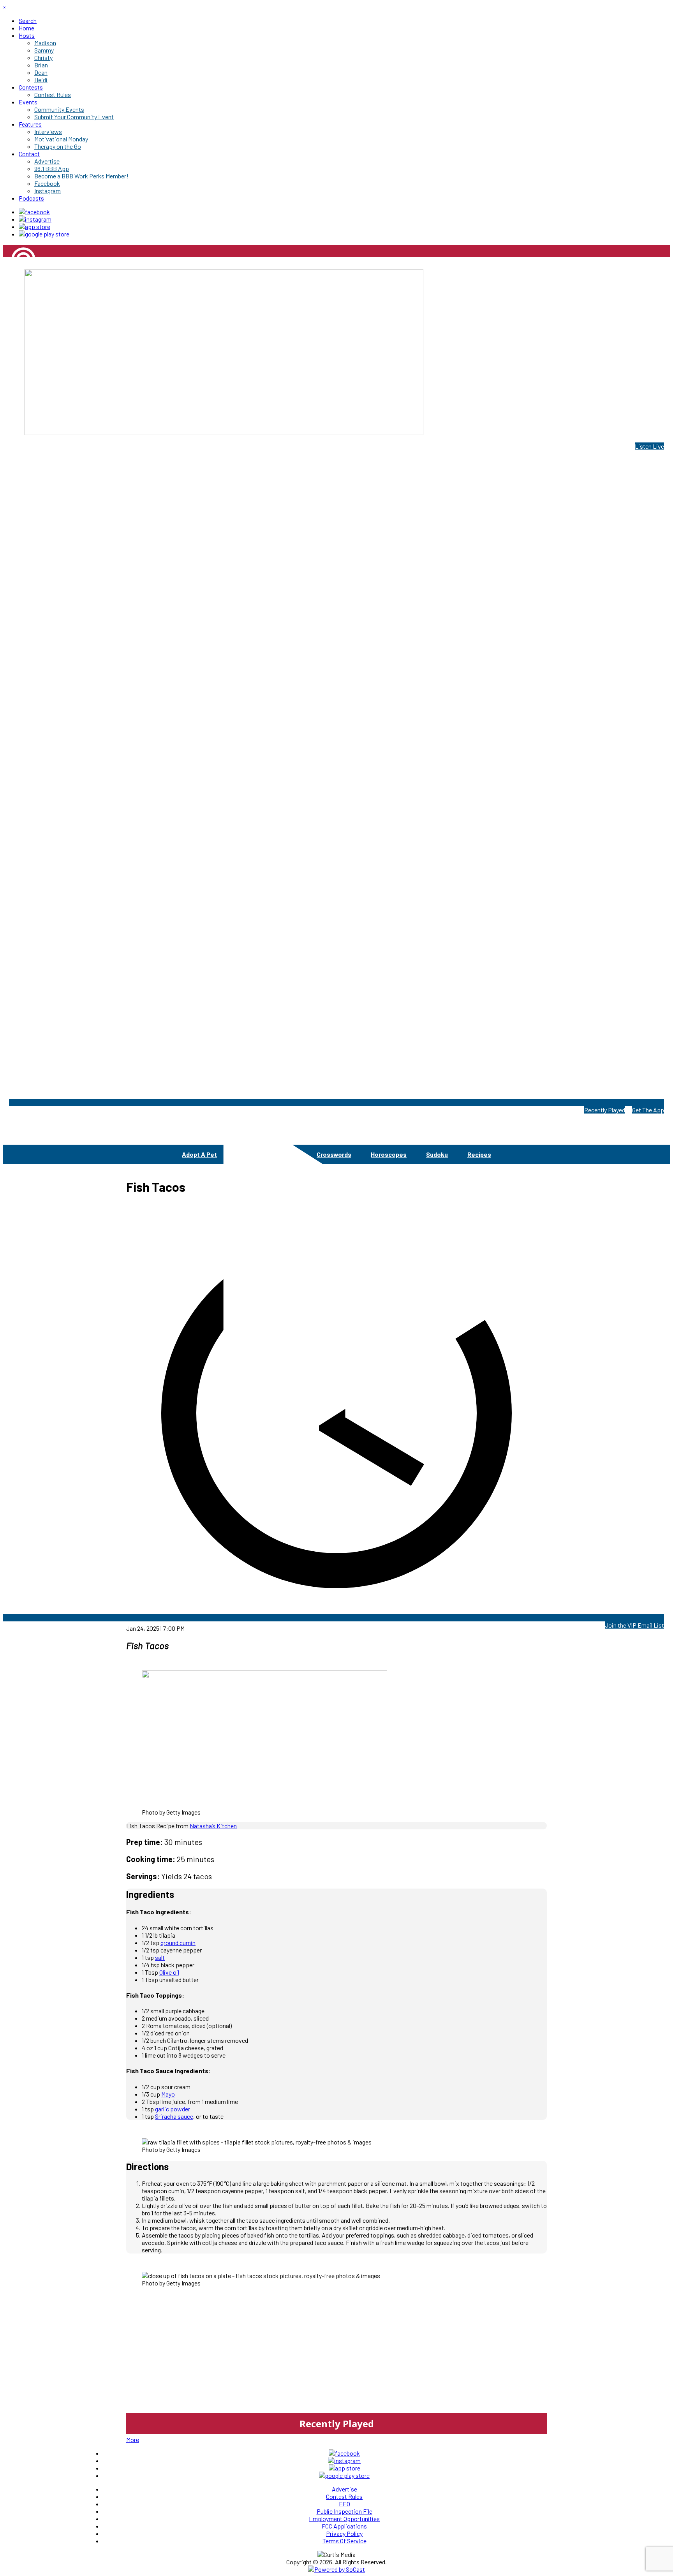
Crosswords (334, 1154)
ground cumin (178, 1943)
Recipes (479, 1154)
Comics (286, 1154)
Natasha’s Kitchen (213, 1826)
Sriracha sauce (174, 2116)
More (133, 2439)
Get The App (648, 1110)
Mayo (168, 2094)
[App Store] (34, 226)
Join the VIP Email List (634, 1625)
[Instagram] (35, 219)
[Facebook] (34, 212)
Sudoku (437, 1154)
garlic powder (173, 2109)
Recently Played (605, 1110)
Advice (246, 1154)
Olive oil (169, 1972)
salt (160, 1957)
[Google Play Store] (44, 234)
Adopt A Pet (199, 1154)
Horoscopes (389, 1154)
